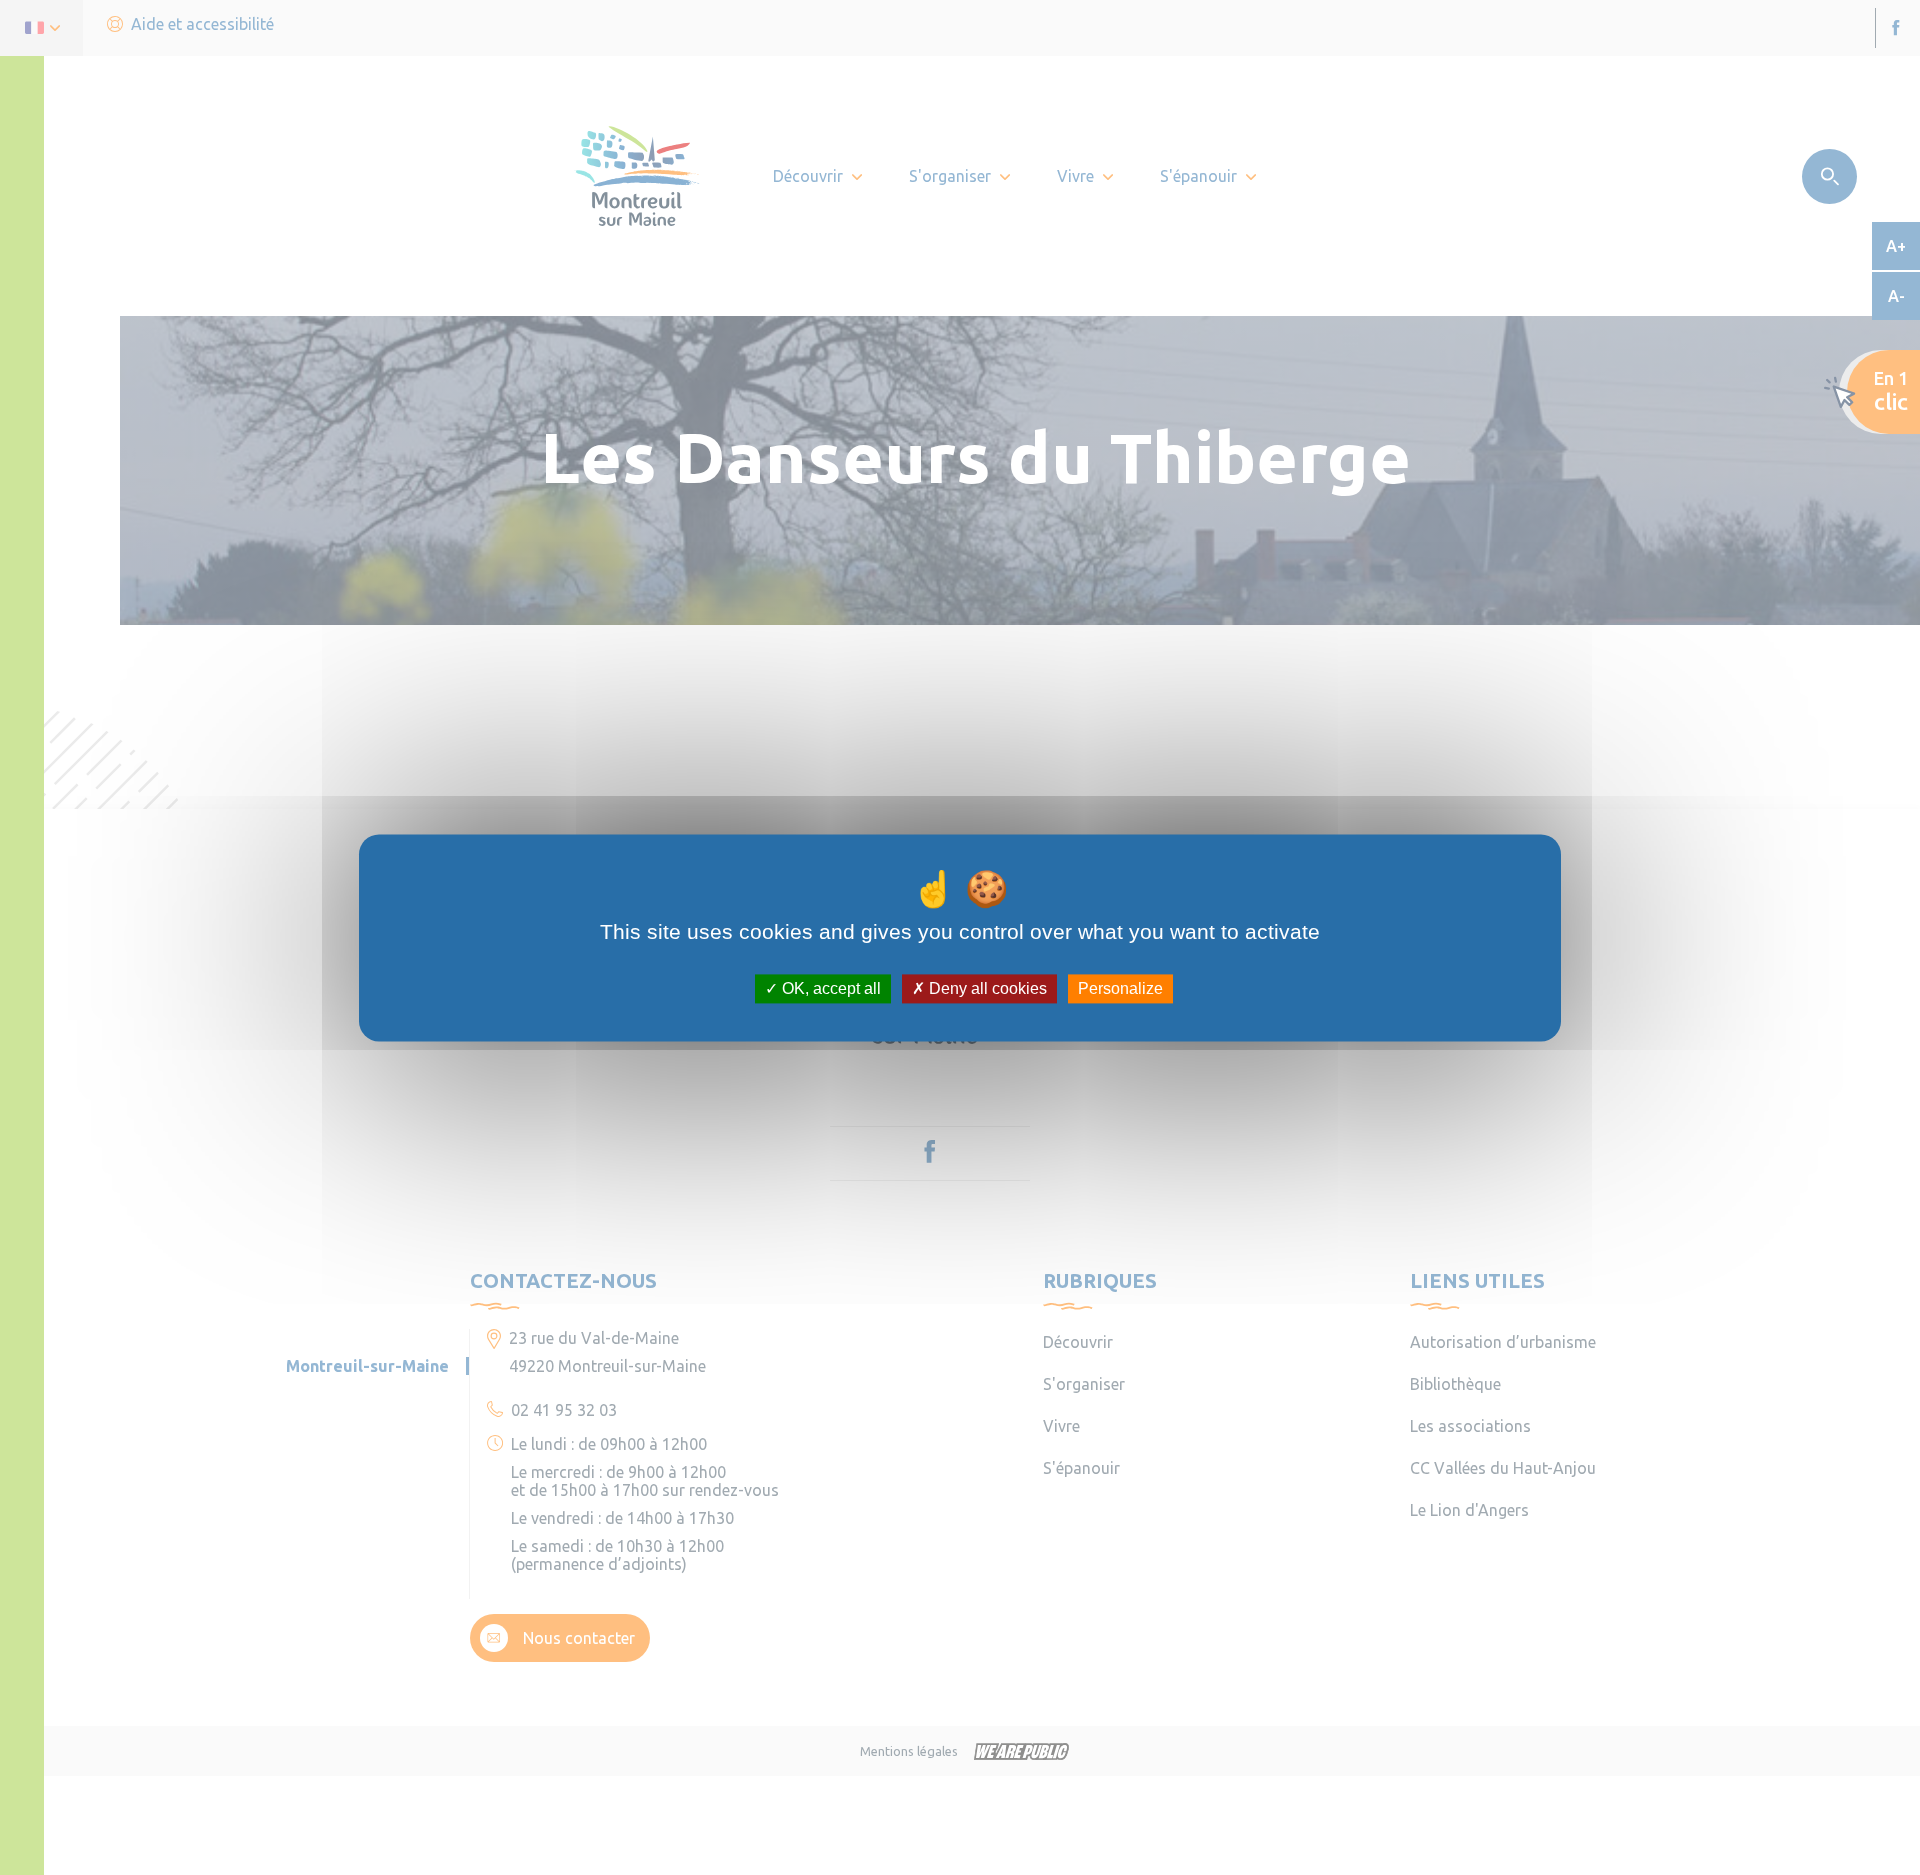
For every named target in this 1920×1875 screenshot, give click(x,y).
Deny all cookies (986, 988)
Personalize (1120, 988)
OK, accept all (829, 988)
